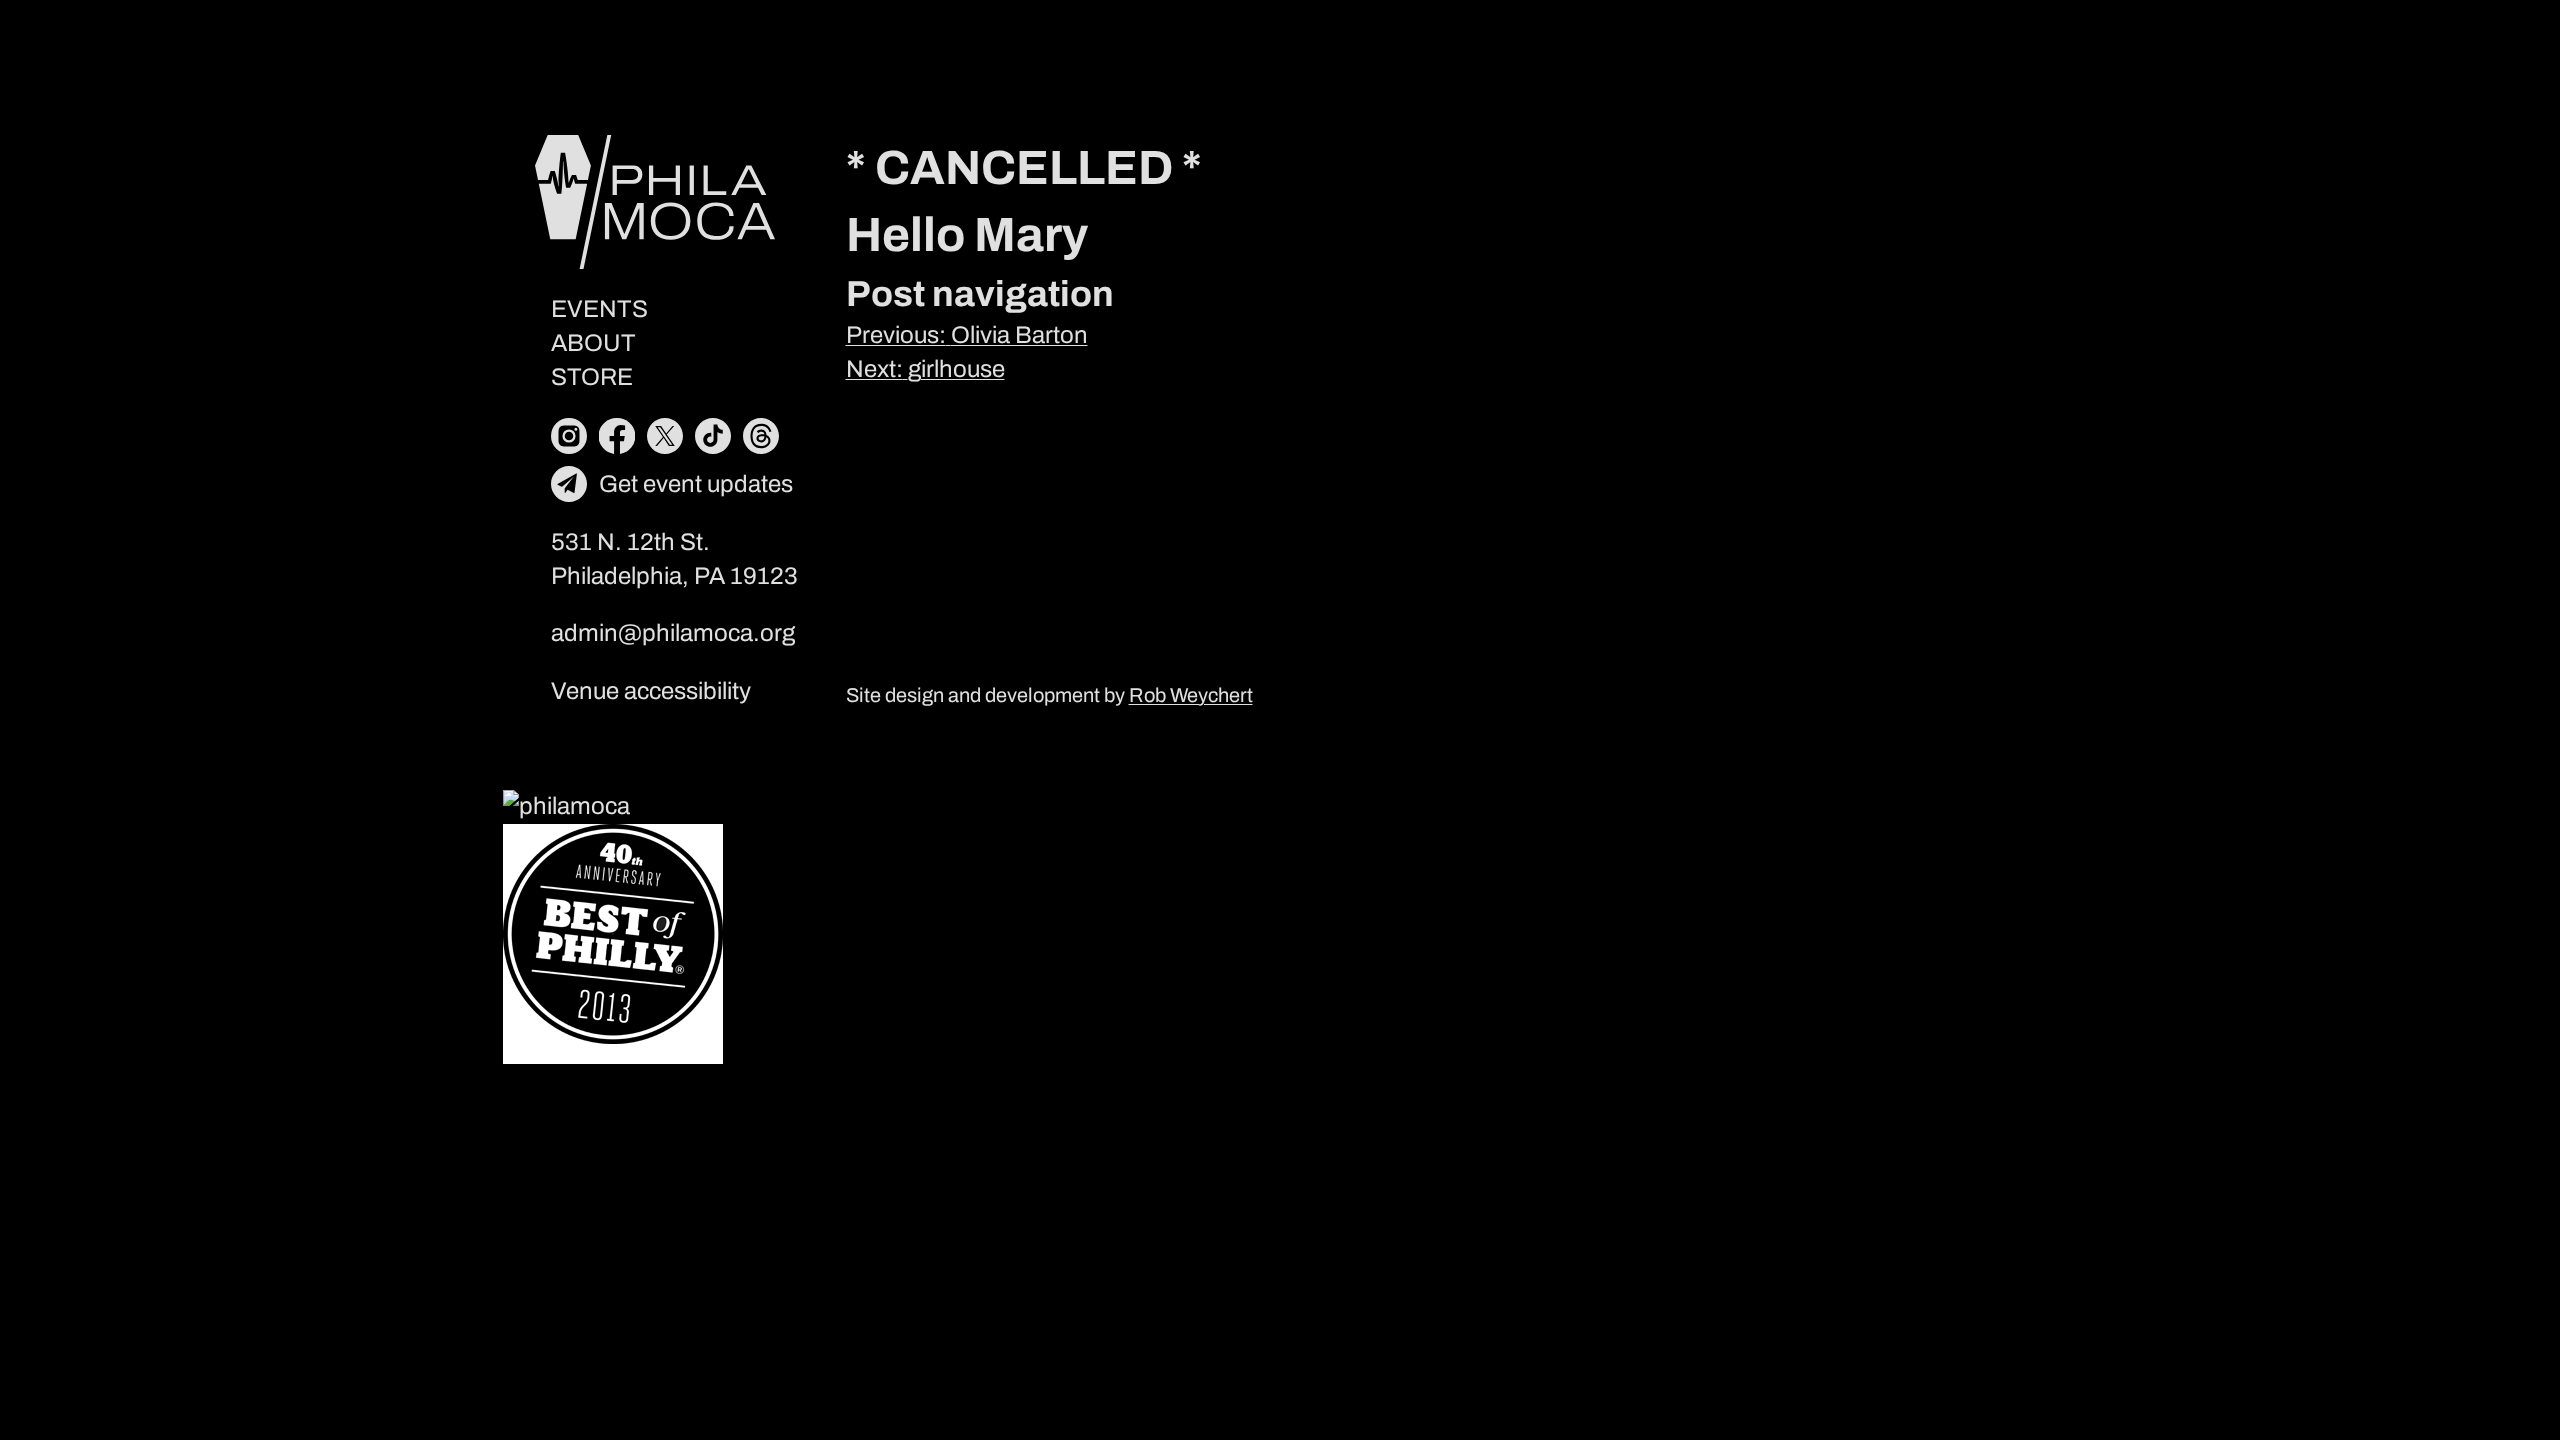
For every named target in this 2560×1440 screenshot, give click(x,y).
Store (592, 377)
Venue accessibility (651, 691)
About (593, 343)
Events (599, 309)
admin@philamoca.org (673, 633)
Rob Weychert (1191, 695)
